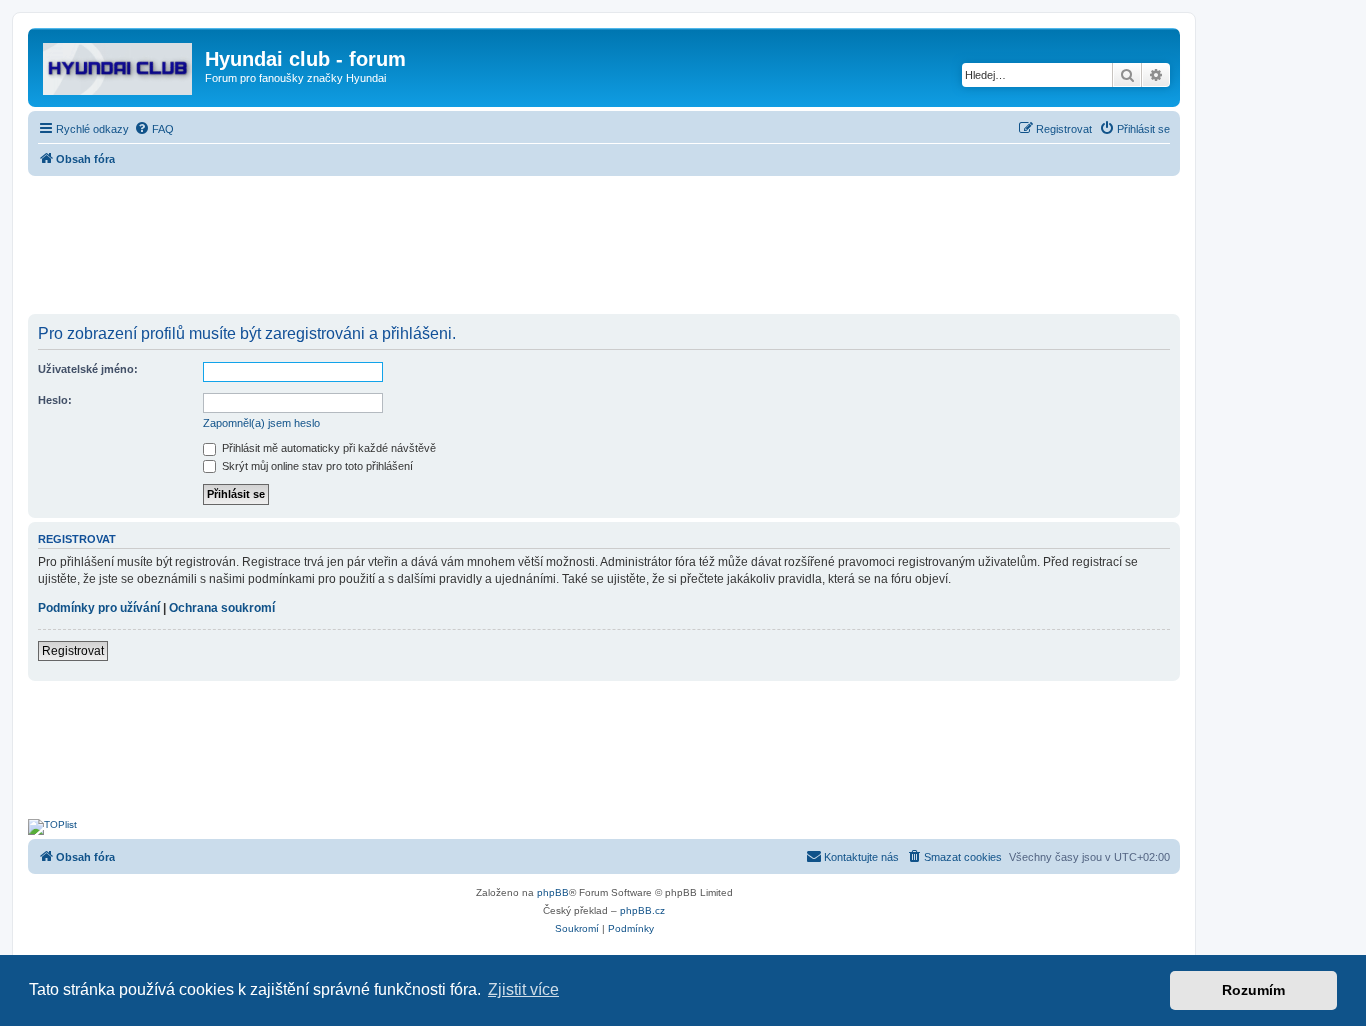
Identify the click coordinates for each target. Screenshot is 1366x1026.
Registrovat (73, 651)
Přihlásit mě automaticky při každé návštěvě (327, 448)
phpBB (553, 892)
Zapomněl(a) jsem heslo (261, 423)
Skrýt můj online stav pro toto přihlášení (316, 466)
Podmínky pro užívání (99, 608)
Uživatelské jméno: (88, 369)
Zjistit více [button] (523, 989)
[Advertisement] (604, 247)
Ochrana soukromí (222, 608)
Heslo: (55, 400)
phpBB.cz (642, 910)
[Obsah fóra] (119, 65)
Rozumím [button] (1253, 990)
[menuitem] (154, 129)
